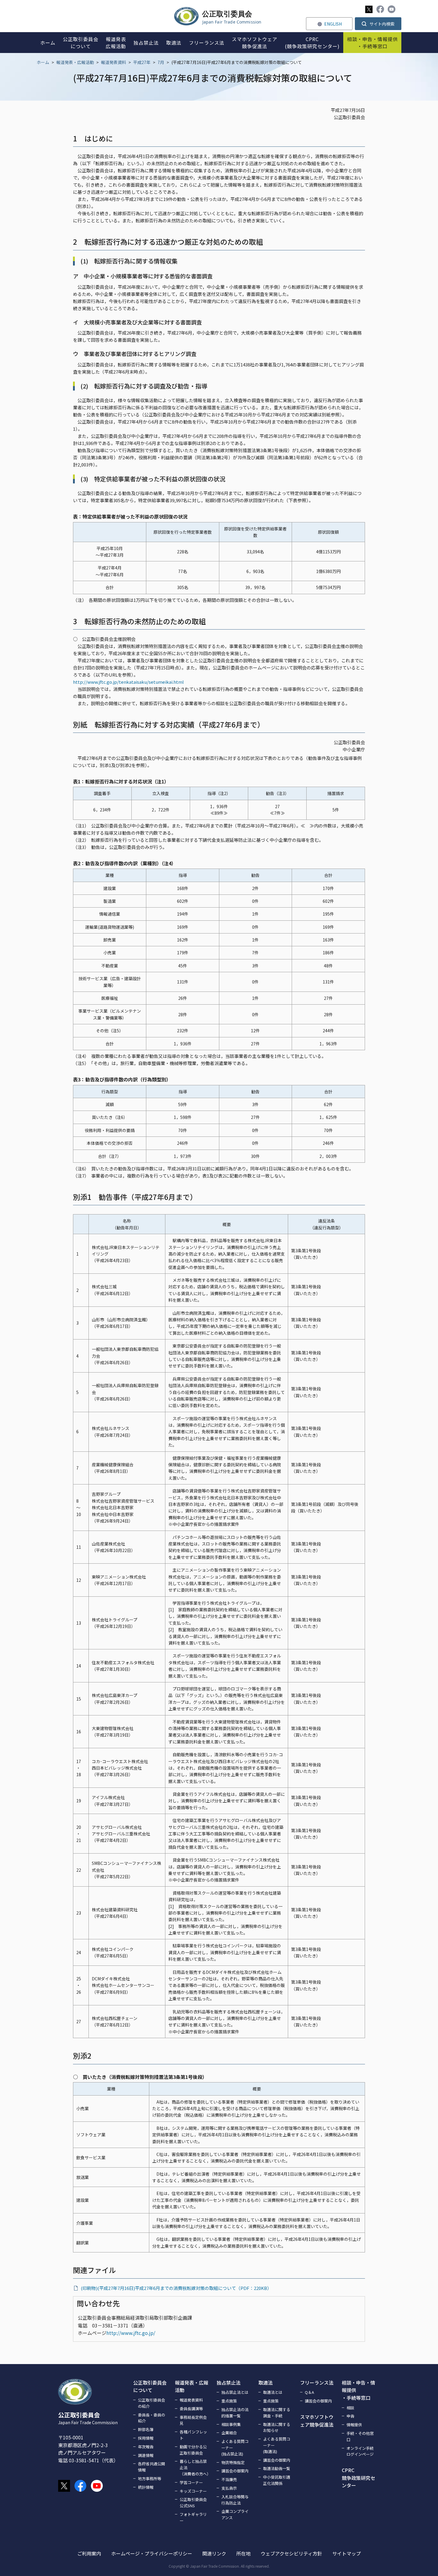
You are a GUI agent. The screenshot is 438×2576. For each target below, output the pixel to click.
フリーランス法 (317, 2383)
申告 (350, 2416)
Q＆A (309, 2392)
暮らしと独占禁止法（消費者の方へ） (195, 2468)
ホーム (43, 62)
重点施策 (229, 2401)
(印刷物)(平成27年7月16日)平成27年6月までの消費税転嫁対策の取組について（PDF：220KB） (176, 2288)
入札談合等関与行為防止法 (235, 2500)
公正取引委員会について (150, 2386)
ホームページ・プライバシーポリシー (152, 2553)
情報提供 (354, 2425)
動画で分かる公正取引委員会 (193, 2450)
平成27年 (142, 62)
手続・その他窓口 (360, 2436)
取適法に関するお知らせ (277, 2427)
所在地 (243, 2553)
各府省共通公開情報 (152, 2467)
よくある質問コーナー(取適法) (277, 2445)
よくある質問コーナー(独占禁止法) (235, 2448)
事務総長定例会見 (193, 2420)
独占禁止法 (229, 2383)
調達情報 (146, 2455)
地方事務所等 (150, 2479)
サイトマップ (347, 2553)
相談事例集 (231, 2424)
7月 (161, 62)
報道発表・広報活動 (75, 62)
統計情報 (146, 2487)
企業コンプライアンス (235, 2514)
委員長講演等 (191, 2409)
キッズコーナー (193, 2491)
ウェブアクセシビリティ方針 (291, 2553)
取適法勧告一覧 (277, 2468)
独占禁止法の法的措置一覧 (235, 2413)
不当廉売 (229, 2479)
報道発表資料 (114, 62)
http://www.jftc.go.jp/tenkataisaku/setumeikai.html (128, 682)
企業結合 (229, 2433)
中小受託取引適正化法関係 (277, 2480)
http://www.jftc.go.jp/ (131, 2333)
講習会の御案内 (235, 2471)
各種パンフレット (193, 2435)
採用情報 (146, 2438)
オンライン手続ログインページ (360, 2451)
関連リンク (214, 2553)
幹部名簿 (146, 2429)
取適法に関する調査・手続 (277, 2413)
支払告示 (229, 2488)
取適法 (265, 2383)
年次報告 (146, 2447)
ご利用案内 (89, 2553)
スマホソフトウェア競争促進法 (317, 2421)
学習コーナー (191, 2482)
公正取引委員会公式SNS (193, 2502)
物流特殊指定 (233, 2462)
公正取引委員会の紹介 (152, 2403)
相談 (350, 2408)
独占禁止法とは (235, 2392)
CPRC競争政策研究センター (358, 2478)
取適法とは (273, 2392)
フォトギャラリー (193, 2517)
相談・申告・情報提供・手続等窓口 (358, 2390)
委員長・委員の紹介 (152, 2418)
